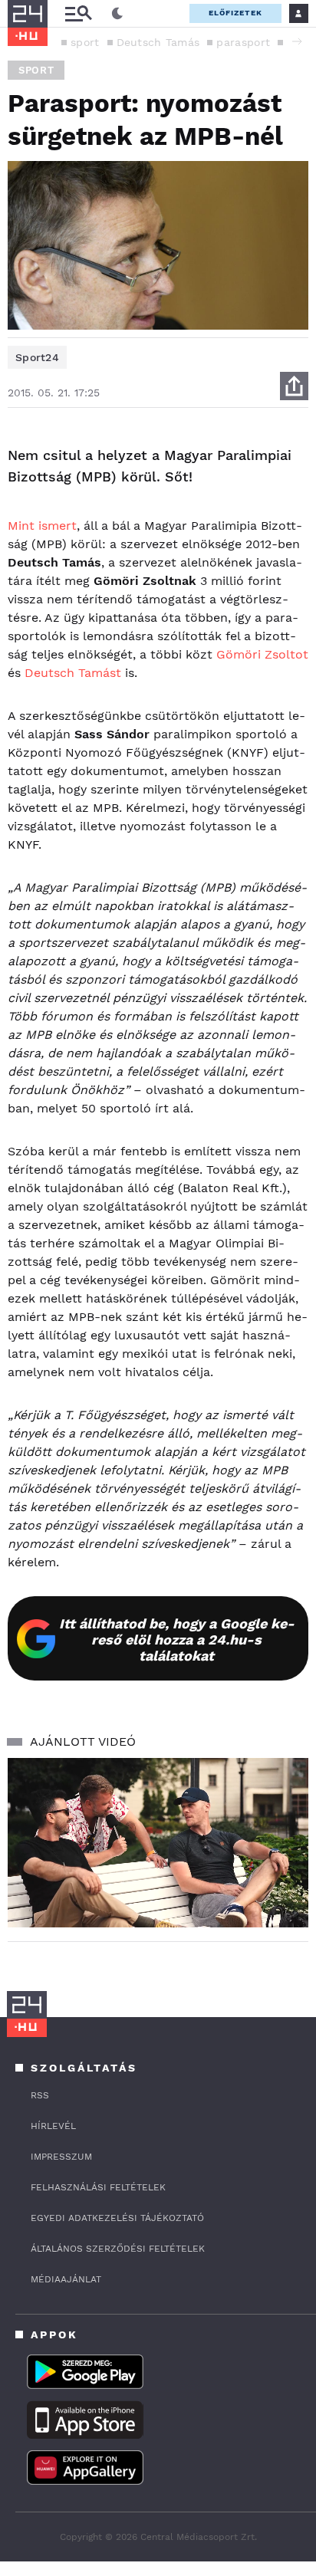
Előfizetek (235, 13)
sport (85, 42)
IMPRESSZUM (61, 2157)
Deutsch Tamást (73, 673)
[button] (297, 41)
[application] (158, 1843)
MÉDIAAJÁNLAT (66, 2279)
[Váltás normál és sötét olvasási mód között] (117, 14)
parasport (243, 42)
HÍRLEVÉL (53, 2126)
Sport (36, 70)
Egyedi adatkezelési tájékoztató (117, 2218)
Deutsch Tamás (158, 42)
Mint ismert (42, 526)
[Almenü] (78, 13)
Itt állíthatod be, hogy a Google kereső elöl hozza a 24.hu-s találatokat (177, 1640)
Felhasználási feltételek (98, 2187)
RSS (40, 2095)
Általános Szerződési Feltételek (118, 2249)
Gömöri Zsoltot (262, 654)
